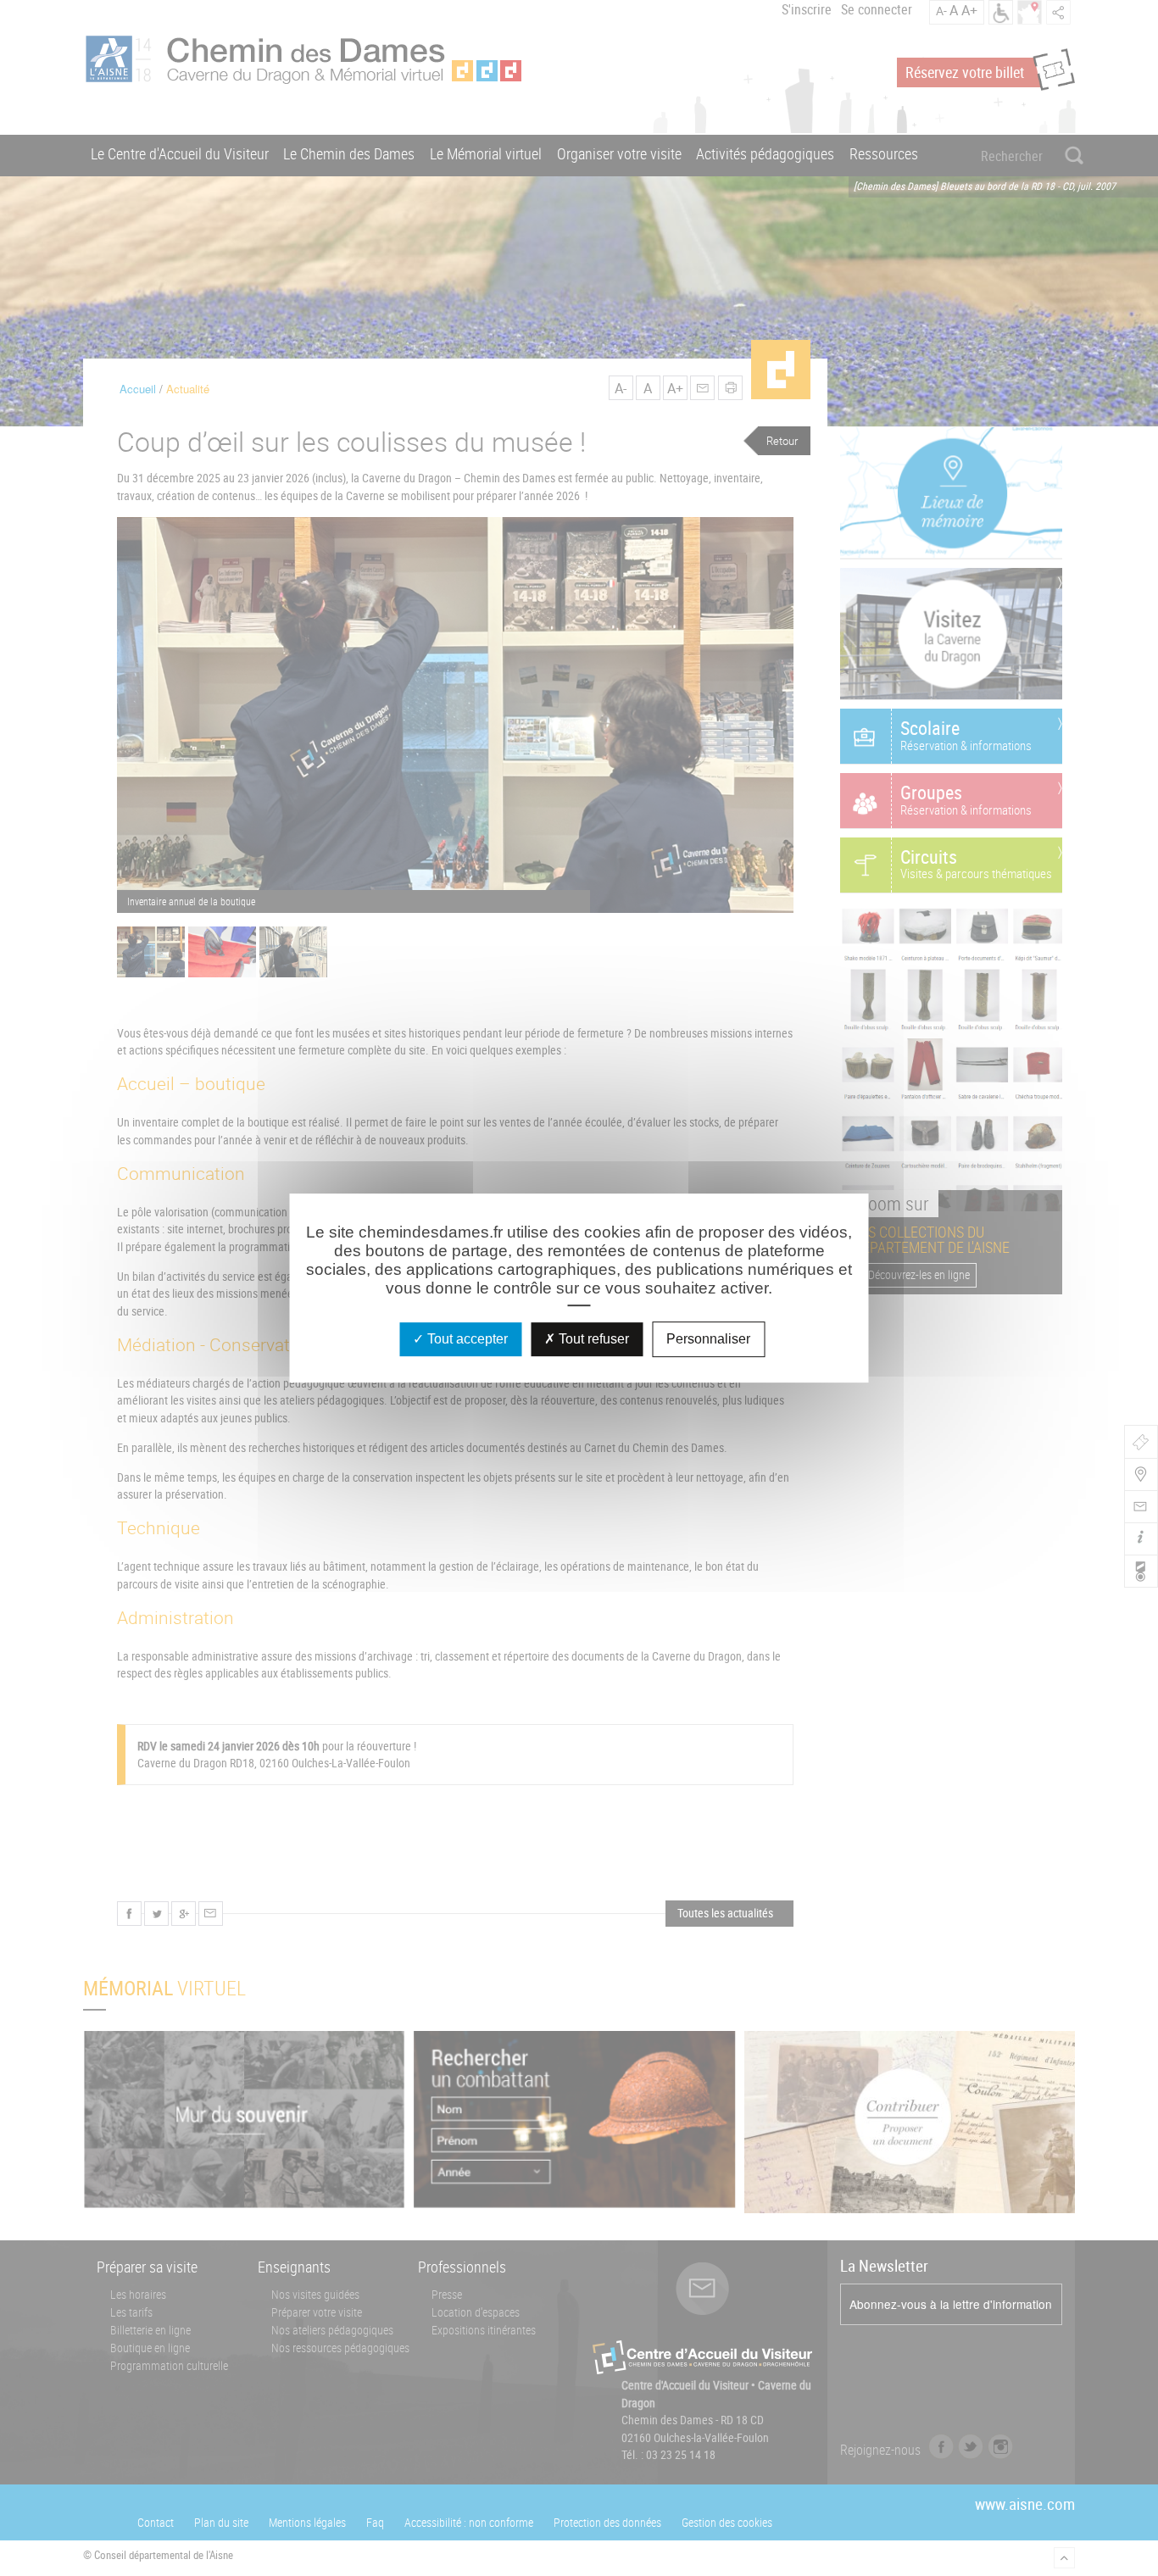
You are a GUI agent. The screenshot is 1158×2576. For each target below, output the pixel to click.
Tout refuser (592, 1339)
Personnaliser (708, 1339)
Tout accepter (466, 1339)
